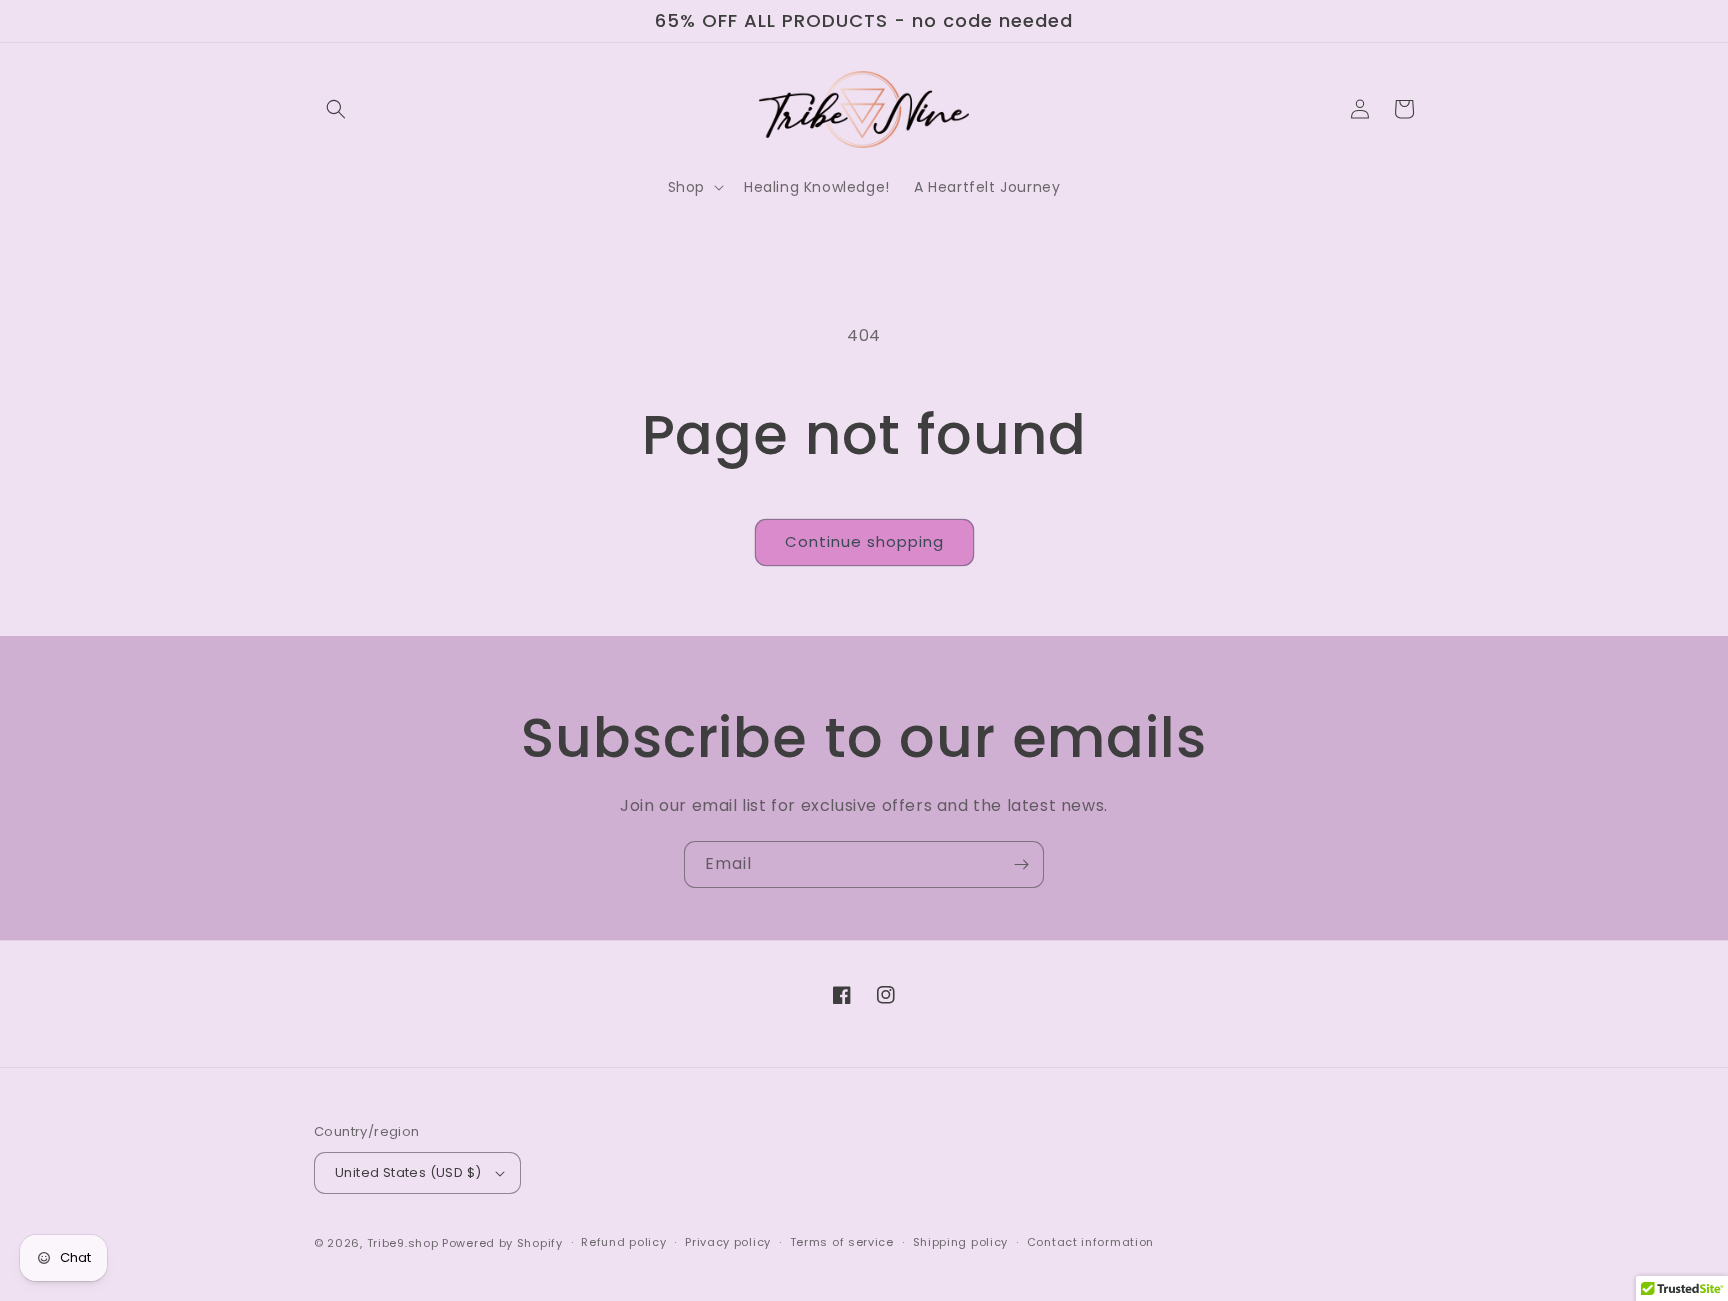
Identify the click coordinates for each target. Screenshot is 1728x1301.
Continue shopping (864, 541)
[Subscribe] (1021, 864)
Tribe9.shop (403, 1243)
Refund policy (623, 1242)
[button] (336, 109)
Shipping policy (961, 1242)
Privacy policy (728, 1242)
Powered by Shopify (502, 1243)
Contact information (1090, 1242)
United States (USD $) (408, 1172)
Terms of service (842, 1242)
